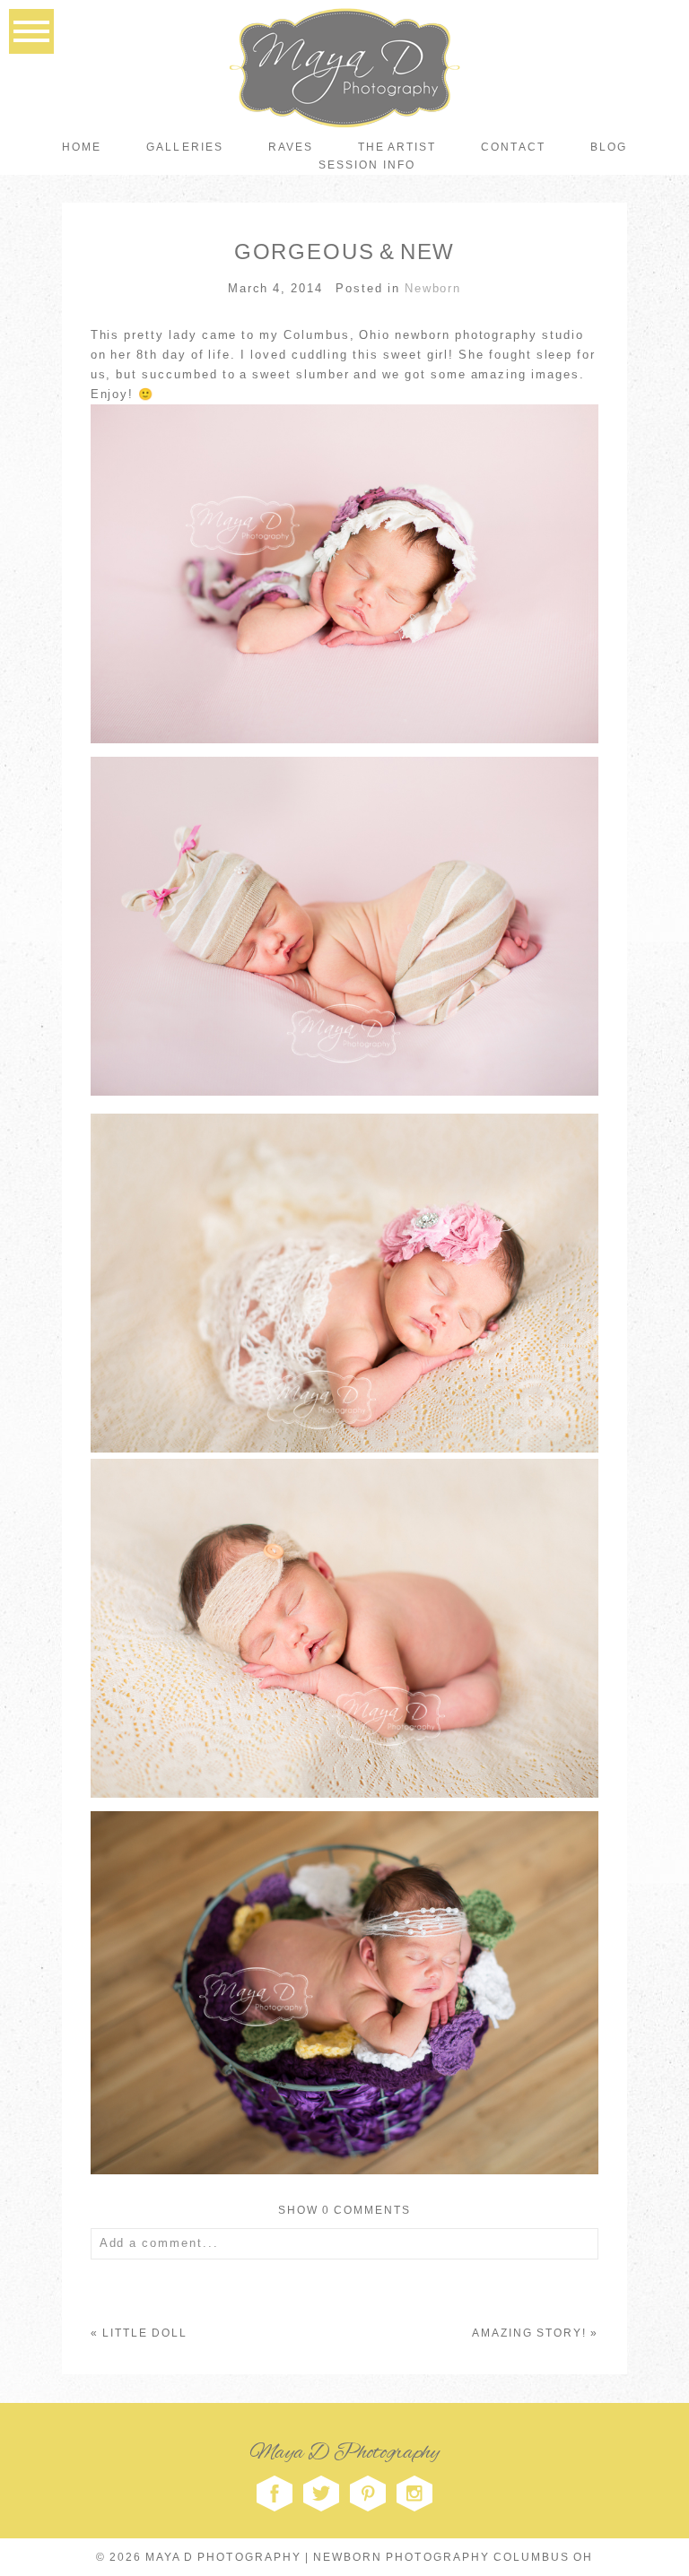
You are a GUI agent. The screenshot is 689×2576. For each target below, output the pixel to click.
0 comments (345, 2210)
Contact (513, 147)
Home (82, 147)
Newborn (433, 288)
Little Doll (145, 2333)
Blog (609, 147)
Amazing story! (530, 2333)
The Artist (397, 147)
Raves (291, 147)
